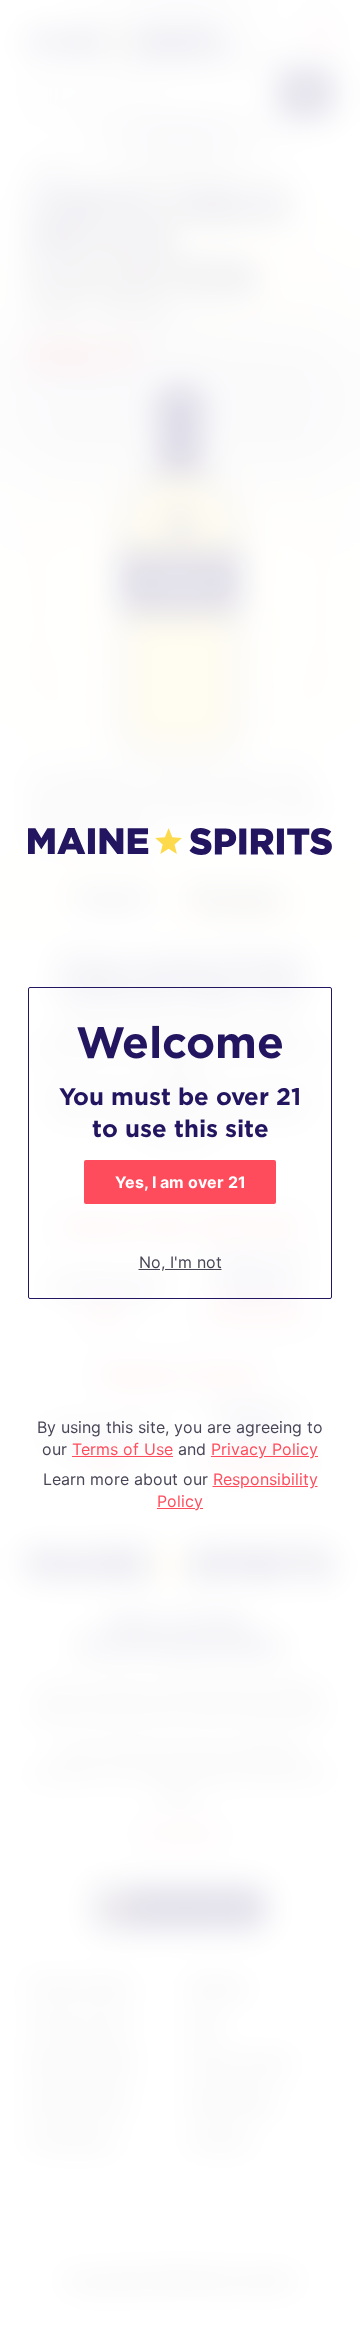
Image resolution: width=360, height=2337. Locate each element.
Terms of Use (122, 1449)
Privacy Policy (264, 1449)
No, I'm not (180, 1262)
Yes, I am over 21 (180, 1182)
